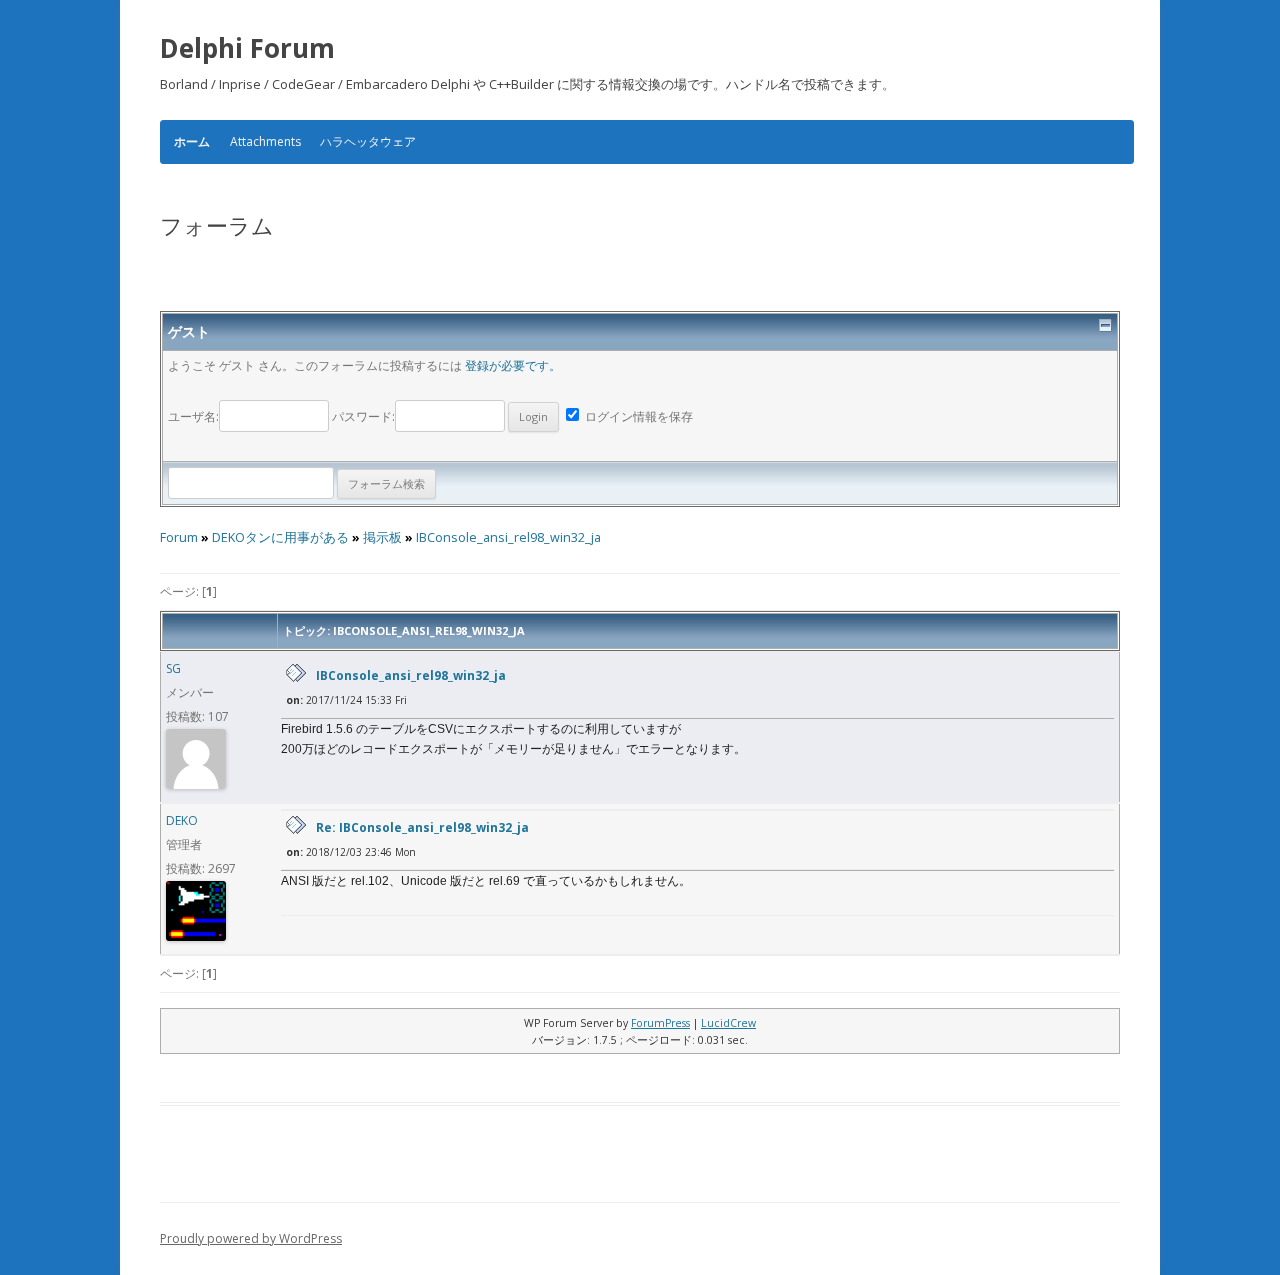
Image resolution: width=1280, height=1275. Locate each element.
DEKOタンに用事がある (280, 537)
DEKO (182, 820)
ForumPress (660, 1023)
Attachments (265, 141)
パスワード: (363, 416)
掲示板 (382, 537)
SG (173, 668)
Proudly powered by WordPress (251, 1238)
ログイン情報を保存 (637, 416)
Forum (179, 537)
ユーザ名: (193, 416)
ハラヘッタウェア (368, 141)
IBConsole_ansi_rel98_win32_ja (508, 537)
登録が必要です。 (513, 365)
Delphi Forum (247, 48)
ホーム (192, 142)
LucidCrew (728, 1023)
